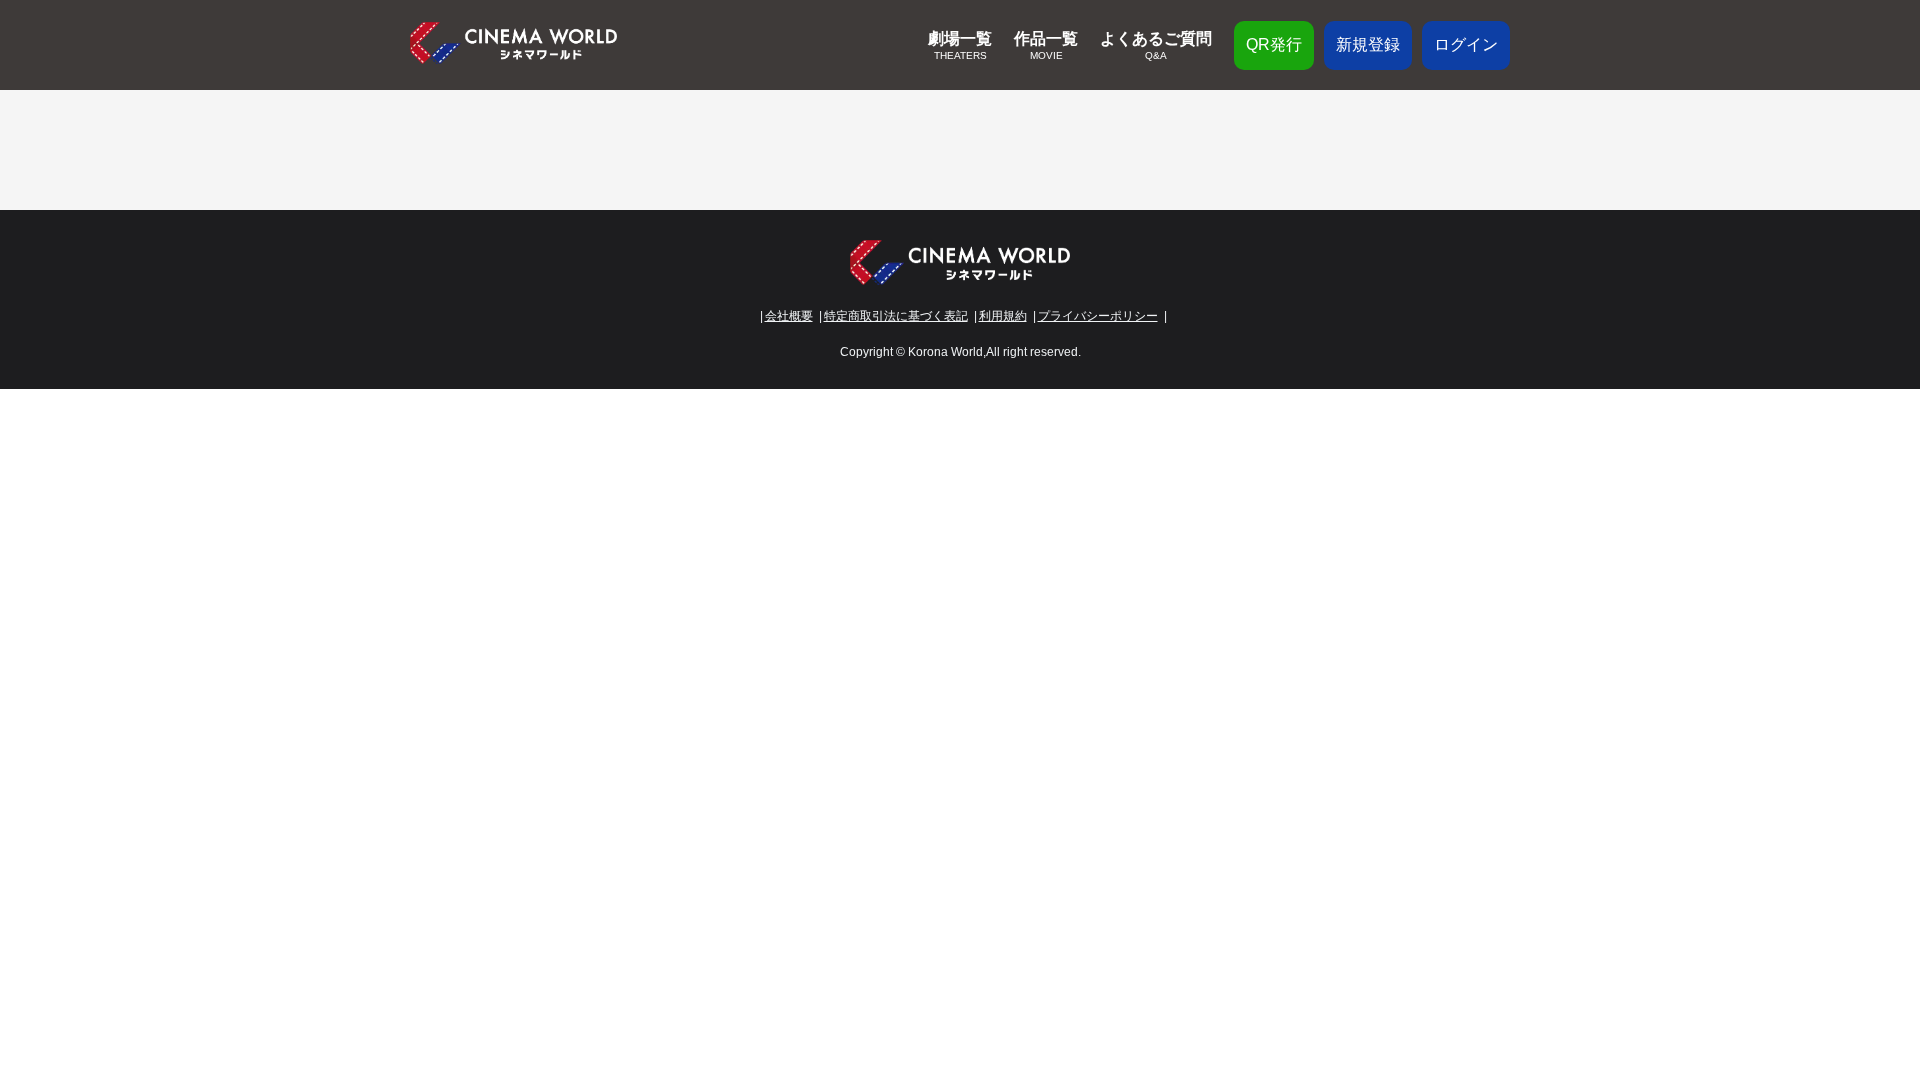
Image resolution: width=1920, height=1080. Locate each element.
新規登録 (1368, 44)
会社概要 (789, 316)
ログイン (1466, 44)
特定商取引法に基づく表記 (896, 316)
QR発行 (1274, 44)
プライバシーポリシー (1098, 316)
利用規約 (1003, 316)
